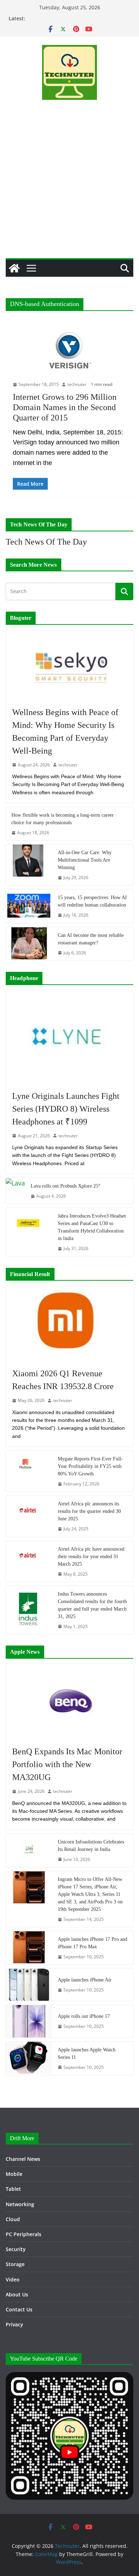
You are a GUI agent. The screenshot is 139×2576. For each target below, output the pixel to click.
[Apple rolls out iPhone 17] (29, 2021)
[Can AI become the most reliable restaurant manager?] (29, 944)
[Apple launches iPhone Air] (29, 1985)
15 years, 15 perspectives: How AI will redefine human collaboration (92, 901)
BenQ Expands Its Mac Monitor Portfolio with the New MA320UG (67, 1764)
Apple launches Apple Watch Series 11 (87, 2054)
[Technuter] (14, 268)
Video (13, 2279)
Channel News (23, 2159)
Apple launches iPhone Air (85, 1980)
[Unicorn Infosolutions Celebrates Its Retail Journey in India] (29, 1850)
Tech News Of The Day (46, 542)
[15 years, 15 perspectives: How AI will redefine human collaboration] (29, 906)
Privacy (14, 2324)
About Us (17, 2294)
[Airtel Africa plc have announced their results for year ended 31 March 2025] (29, 1561)
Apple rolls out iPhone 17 (84, 2016)
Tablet (13, 2189)
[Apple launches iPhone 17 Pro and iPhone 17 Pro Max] (29, 1948)
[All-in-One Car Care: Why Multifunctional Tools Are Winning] (29, 865)
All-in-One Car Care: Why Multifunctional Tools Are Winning (85, 860)
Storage (15, 2264)
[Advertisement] (69, 185)
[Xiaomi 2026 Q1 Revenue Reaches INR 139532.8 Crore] (69, 1323)
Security (16, 2249)
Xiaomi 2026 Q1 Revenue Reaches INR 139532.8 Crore (63, 1380)
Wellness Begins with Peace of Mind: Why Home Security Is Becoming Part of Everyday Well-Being (65, 731)
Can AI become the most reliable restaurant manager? (91, 939)
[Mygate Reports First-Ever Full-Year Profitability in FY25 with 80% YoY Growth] (29, 1471)
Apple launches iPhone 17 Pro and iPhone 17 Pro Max (92, 1943)
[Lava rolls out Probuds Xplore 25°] (15, 1191)
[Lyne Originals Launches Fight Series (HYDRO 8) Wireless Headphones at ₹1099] (69, 1037)
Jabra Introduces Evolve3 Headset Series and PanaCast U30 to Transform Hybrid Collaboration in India (92, 1227)
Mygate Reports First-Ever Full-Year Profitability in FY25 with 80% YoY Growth (90, 1466)
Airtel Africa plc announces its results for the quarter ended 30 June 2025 (89, 1511)
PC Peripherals (24, 2234)
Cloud (13, 2219)
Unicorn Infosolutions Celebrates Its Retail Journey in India (91, 1846)
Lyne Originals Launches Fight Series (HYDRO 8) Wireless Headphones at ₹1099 (66, 1109)
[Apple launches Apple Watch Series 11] (29, 2058)
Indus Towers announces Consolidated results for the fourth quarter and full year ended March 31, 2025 (92, 1605)
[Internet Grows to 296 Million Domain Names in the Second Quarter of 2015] (69, 352)
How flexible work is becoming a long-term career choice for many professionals (63, 819)
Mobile (14, 2174)
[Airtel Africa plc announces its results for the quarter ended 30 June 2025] (29, 1516)
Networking (20, 2204)
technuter (77, 384)
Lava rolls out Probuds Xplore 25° (66, 1186)
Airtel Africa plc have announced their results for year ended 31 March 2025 (91, 1557)
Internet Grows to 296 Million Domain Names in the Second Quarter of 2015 (65, 407)
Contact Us (19, 2309)
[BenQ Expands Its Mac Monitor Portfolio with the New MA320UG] (69, 1702)
